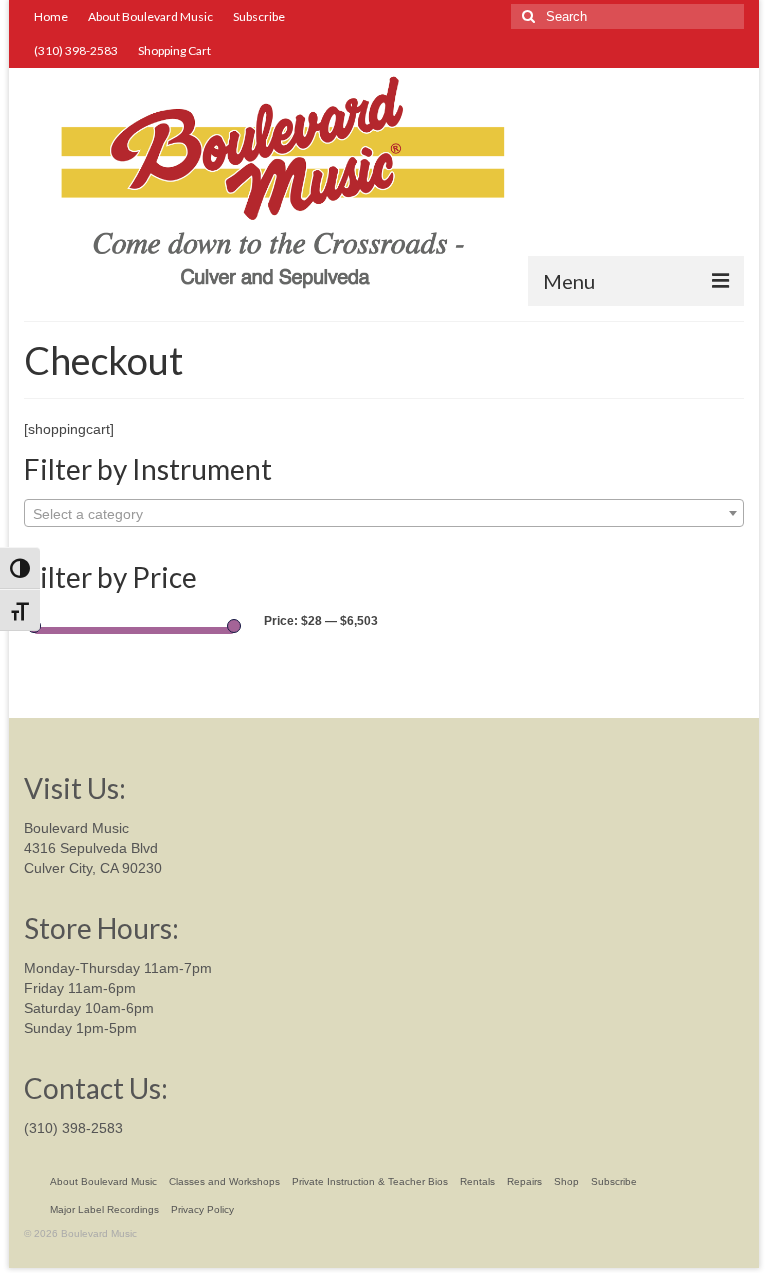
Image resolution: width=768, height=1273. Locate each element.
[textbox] (384, 514)
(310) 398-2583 (73, 1128)
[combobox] (384, 513)
